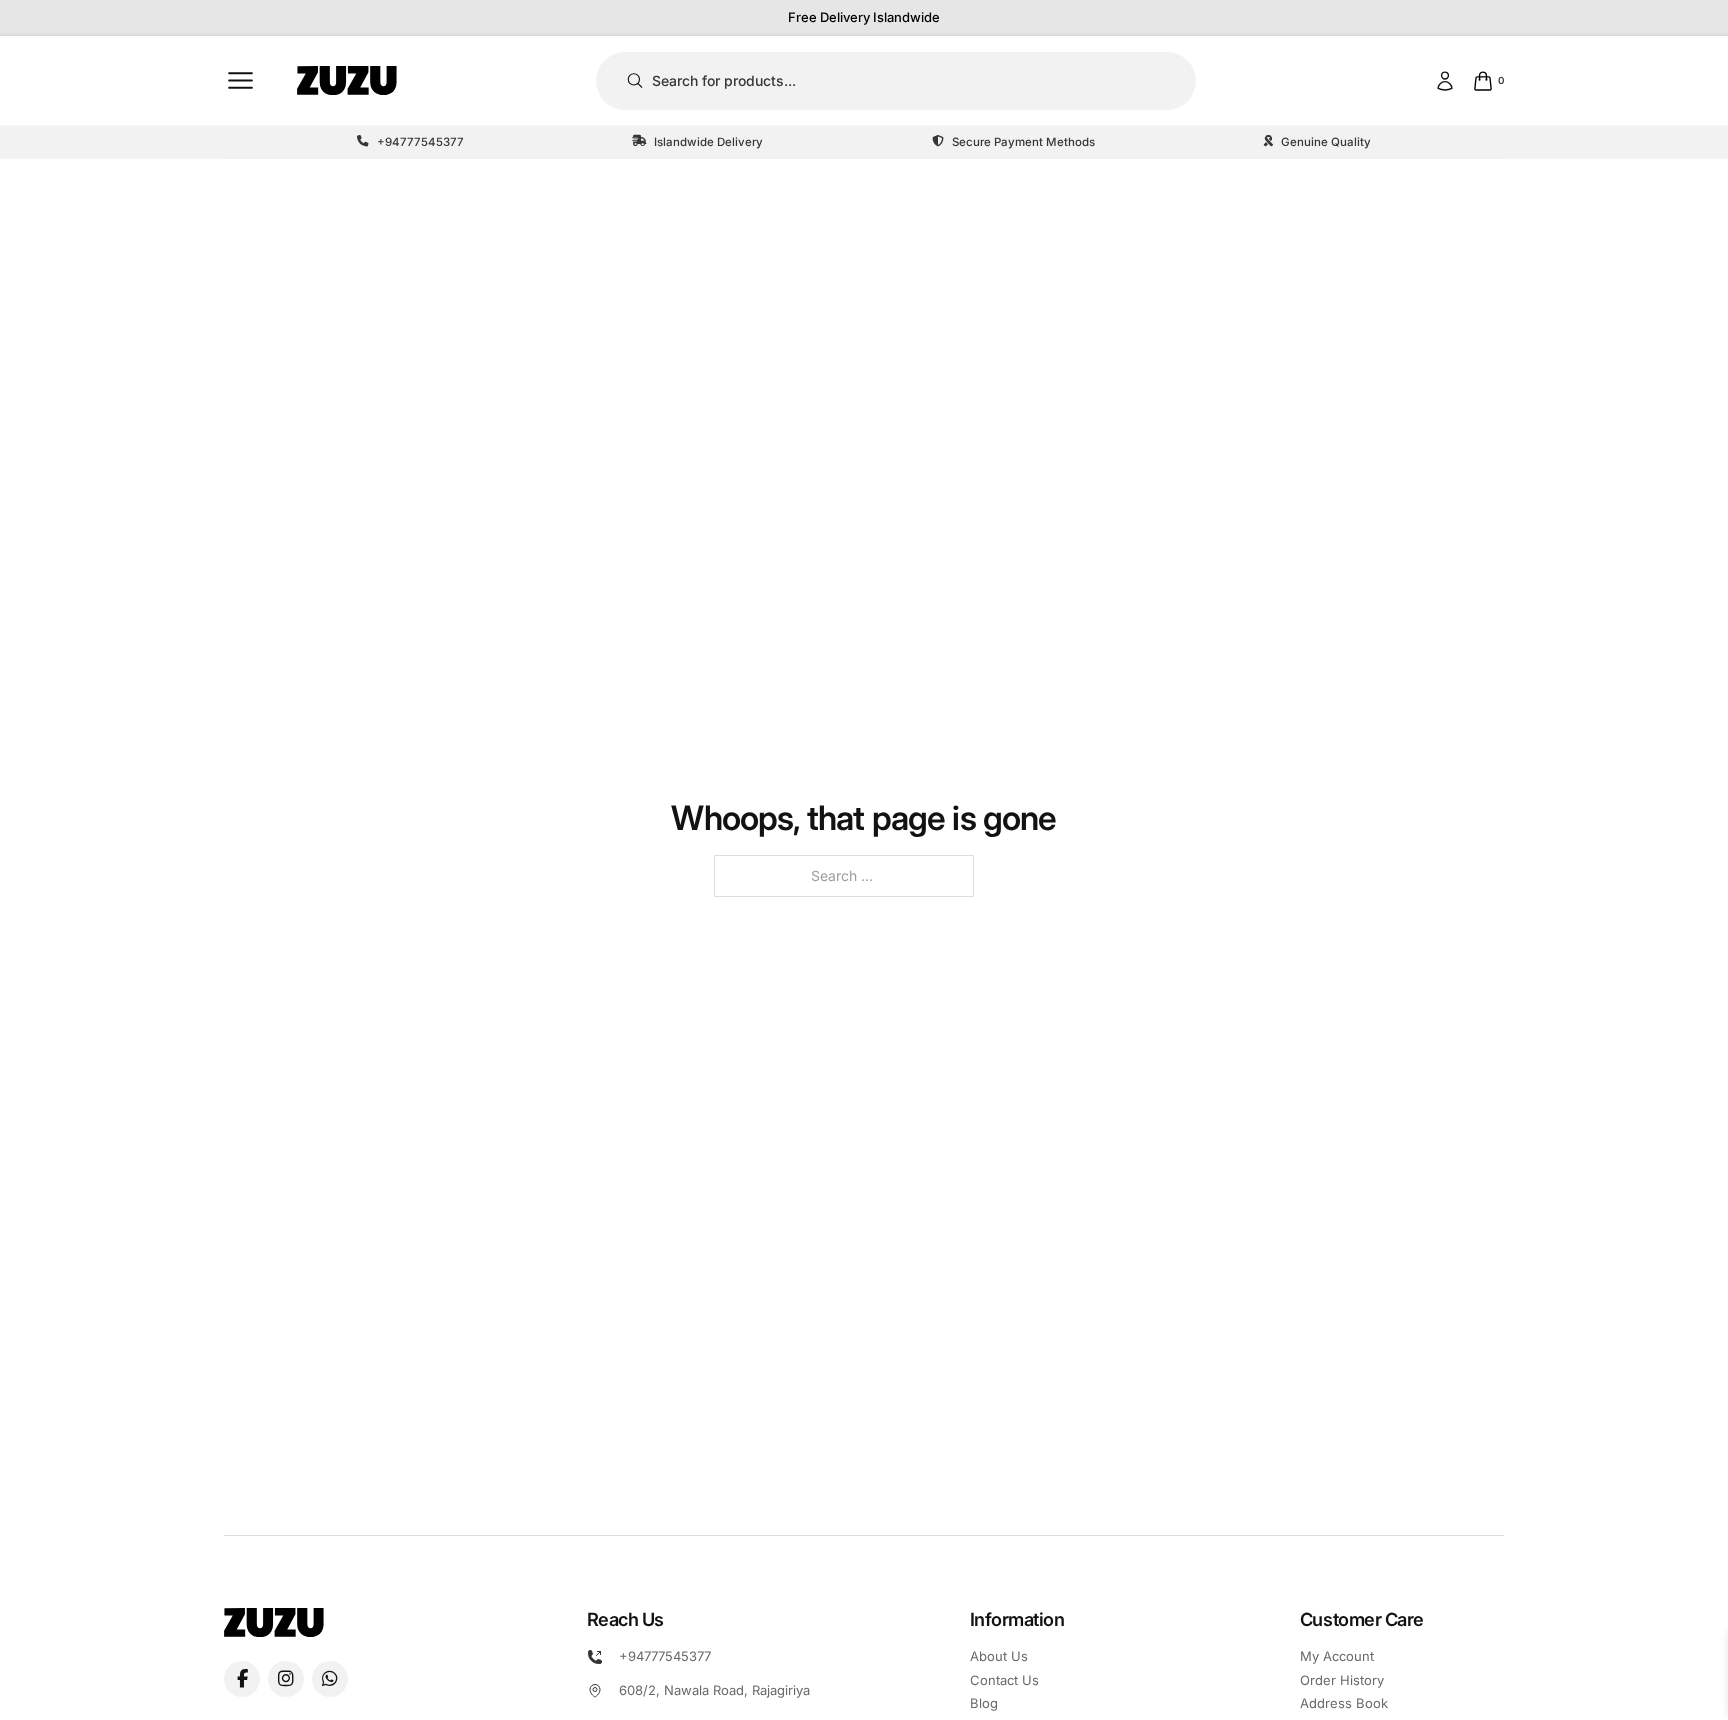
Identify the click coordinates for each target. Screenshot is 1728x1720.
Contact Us (1004, 1680)
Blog (984, 1703)
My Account (1337, 1656)
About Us (999, 1656)
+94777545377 (665, 1656)
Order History (1342, 1680)
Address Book (1344, 1703)
